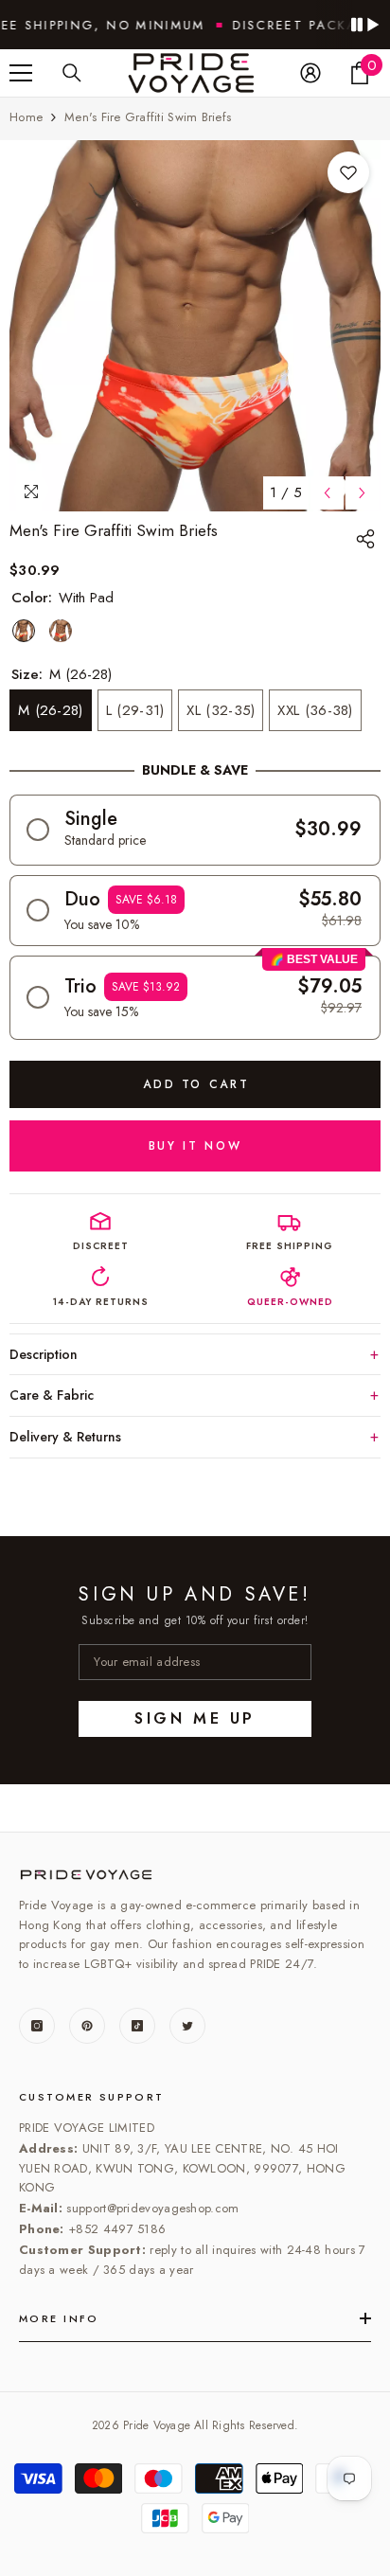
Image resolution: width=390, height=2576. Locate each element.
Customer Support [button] (92, 2097)
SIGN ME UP (195, 1718)
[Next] (362, 493)
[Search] (72, 73)
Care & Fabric (52, 1395)
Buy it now (195, 1146)
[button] (195, 830)
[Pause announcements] (364, 25)
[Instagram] (37, 2026)
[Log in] (310, 73)
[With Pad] (24, 631)
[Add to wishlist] (348, 172)
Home (26, 117)
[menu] (21, 73)
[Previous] (327, 493)
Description (44, 1354)
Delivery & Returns (65, 1437)
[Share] (368, 539)
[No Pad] (61, 631)
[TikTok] (137, 2026)
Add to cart (196, 1084)
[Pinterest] (87, 2026)
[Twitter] (187, 2026)
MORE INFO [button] (59, 2318)
